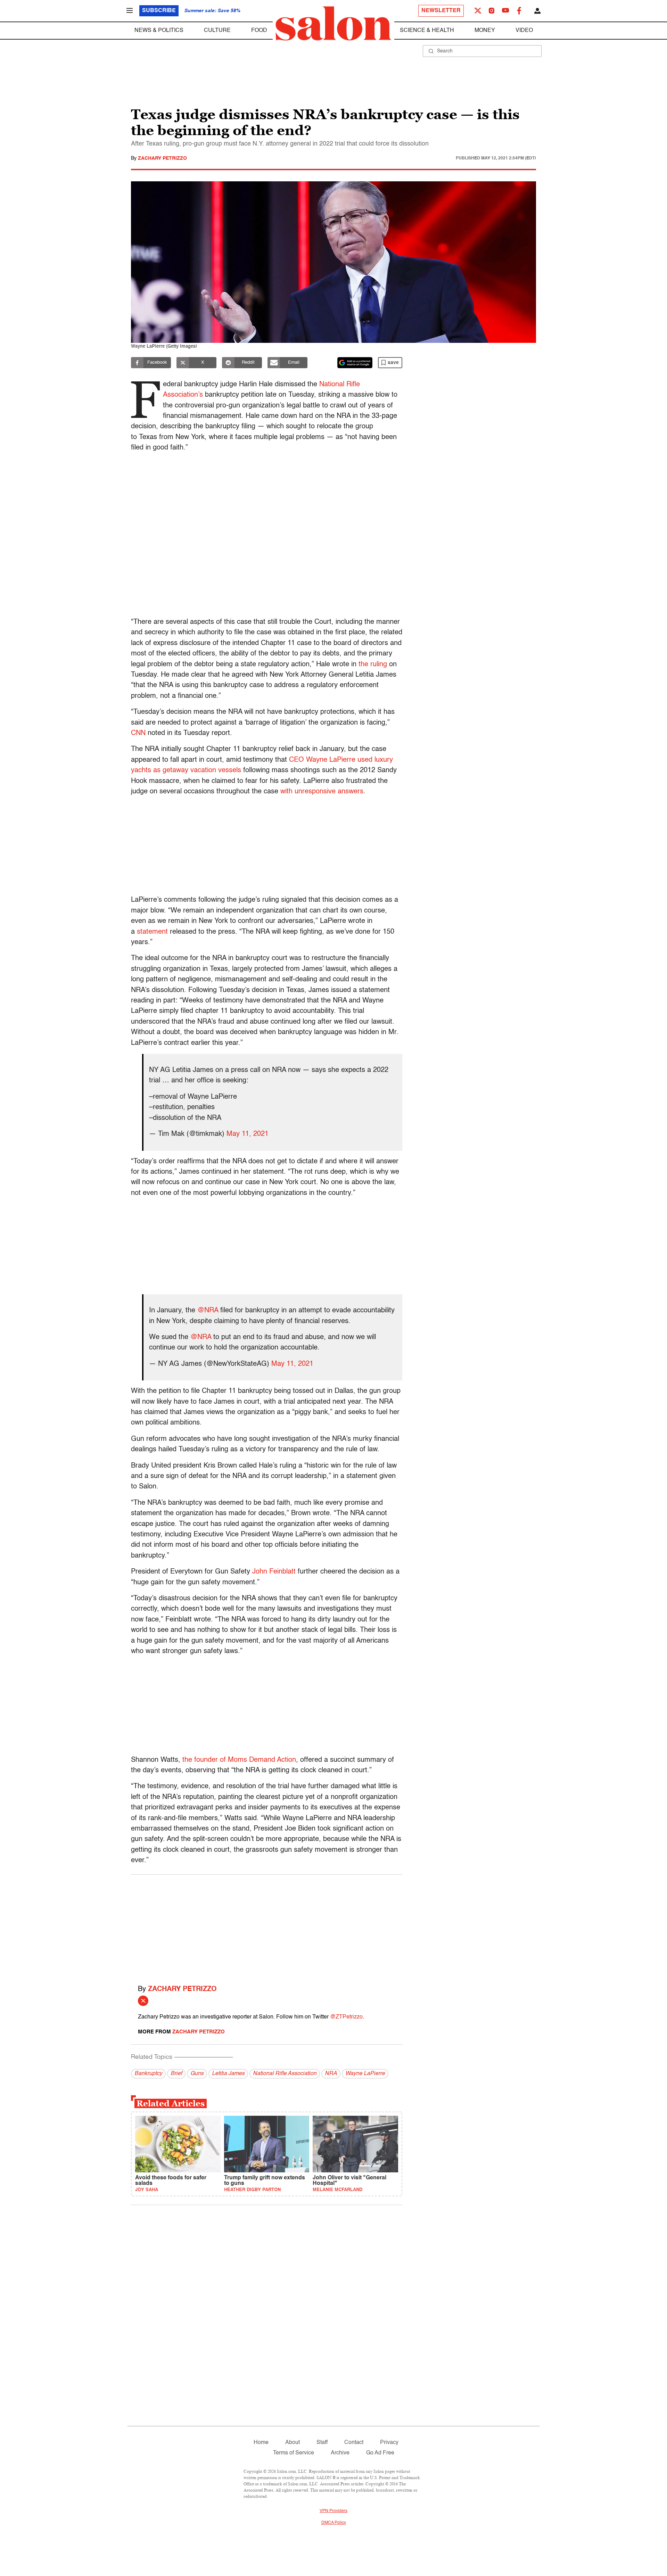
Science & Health (427, 31)
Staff (322, 2443)
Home (261, 2443)
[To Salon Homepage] (333, 24)
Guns (197, 2074)
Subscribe (159, 11)
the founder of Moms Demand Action (238, 1760)
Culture (217, 31)
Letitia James (228, 2074)
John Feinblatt (274, 1572)
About (293, 2443)
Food (259, 31)
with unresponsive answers (322, 792)
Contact (354, 2443)
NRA (331, 2074)
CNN (138, 733)
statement (152, 932)
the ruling (373, 664)
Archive (340, 2453)
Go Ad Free (380, 2453)
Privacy (389, 2443)
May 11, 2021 (248, 1134)
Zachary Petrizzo (162, 158)
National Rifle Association (285, 2074)
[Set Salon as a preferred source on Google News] (355, 363)
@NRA (208, 1311)
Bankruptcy (148, 2074)
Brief (176, 2074)
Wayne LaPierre (365, 2074)
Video (524, 31)
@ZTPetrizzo (346, 2017)
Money (485, 31)
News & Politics (159, 31)
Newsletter (441, 11)
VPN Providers (333, 2511)
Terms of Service (294, 2453)
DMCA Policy (334, 2523)
